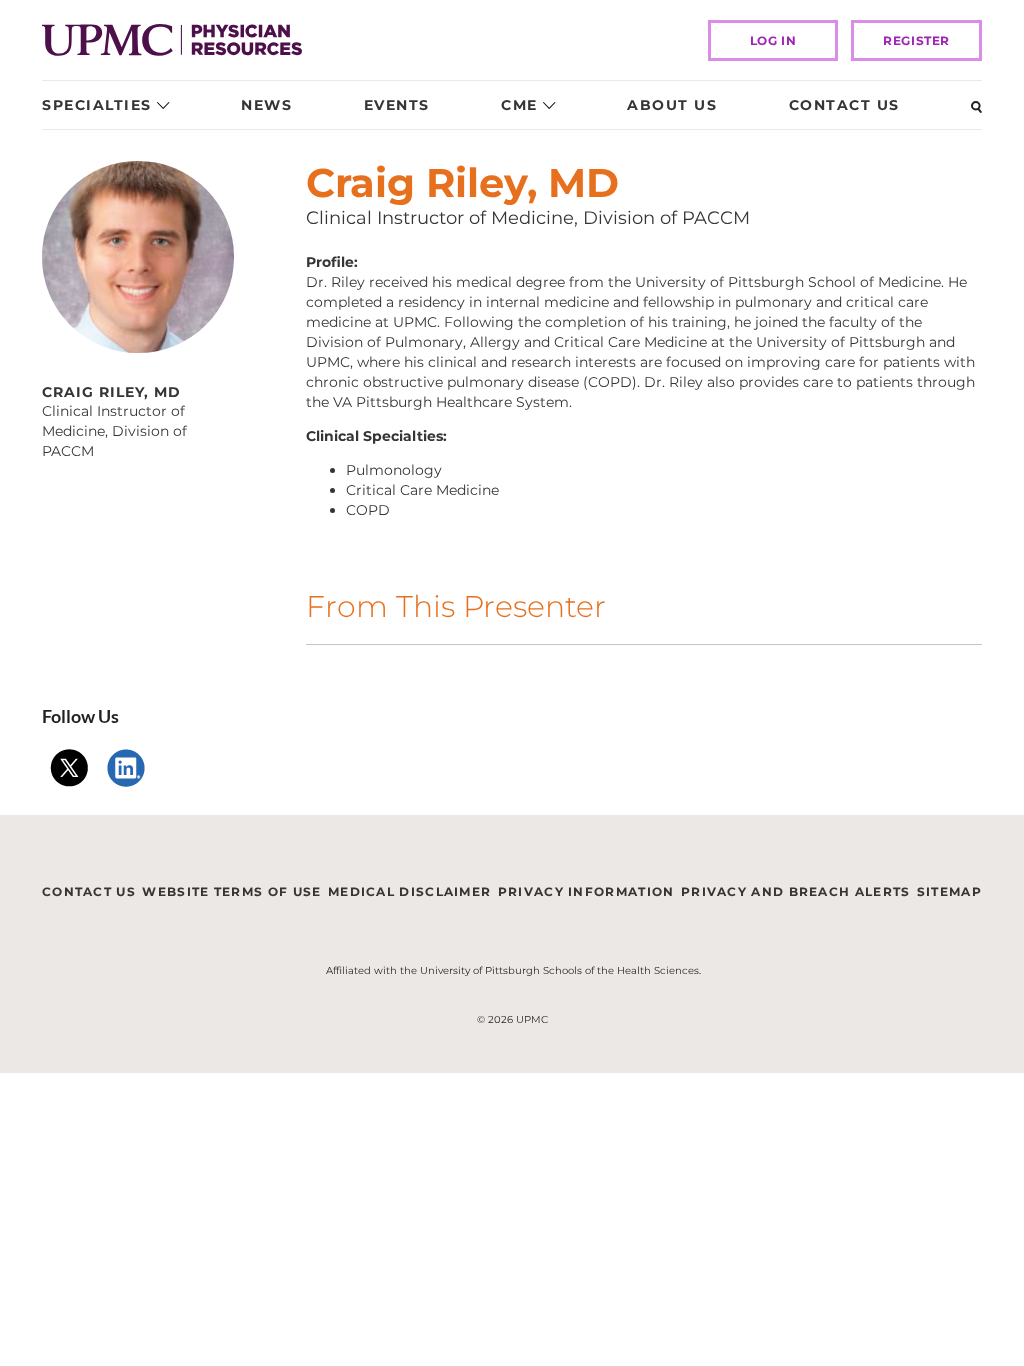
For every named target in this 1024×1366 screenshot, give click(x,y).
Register (916, 40)
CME (519, 105)
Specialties (97, 105)
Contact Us (844, 105)
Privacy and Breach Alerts (796, 891)
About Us (672, 105)
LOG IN (773, 40)
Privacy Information (586, 891)
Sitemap (949, 891)
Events (397, 105)
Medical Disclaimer (409, 891)
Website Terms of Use (231, 891)
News (266, 105)
